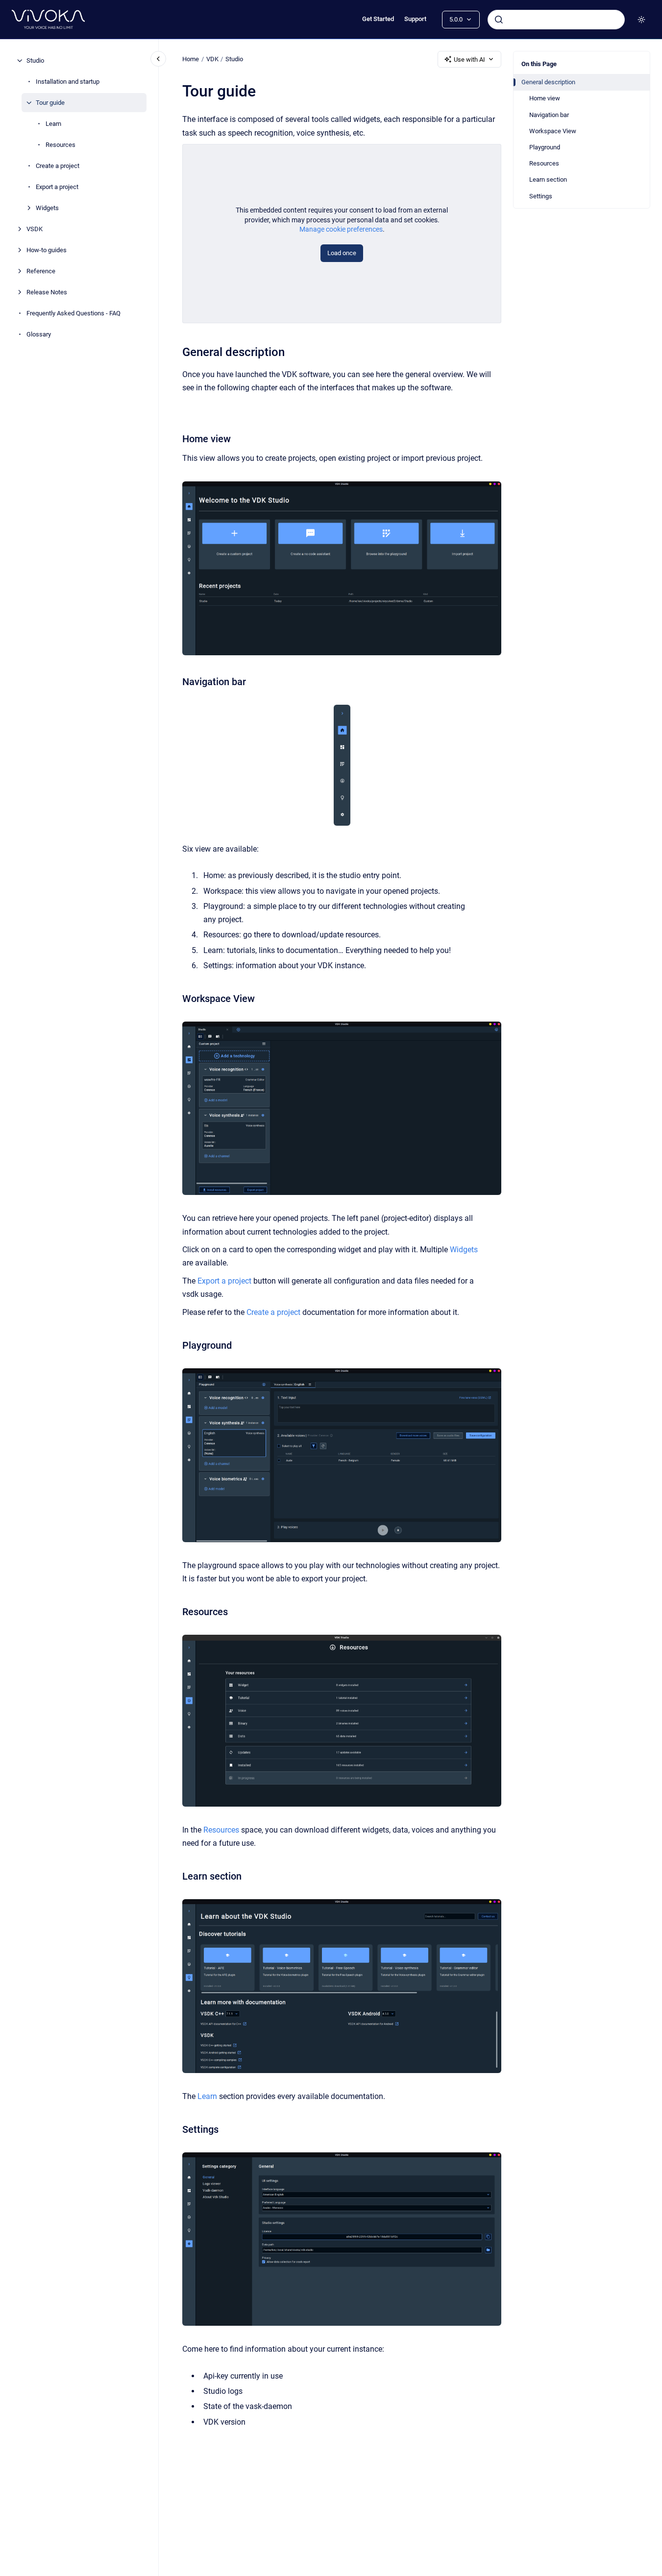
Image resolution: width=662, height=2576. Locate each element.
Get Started (378, 19)
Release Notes (47, 292)
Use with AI (469, 60)
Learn (53, 124)
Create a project (58, 166)
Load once (342, 253)
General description (548, 82)
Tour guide (50, 103)
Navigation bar (549, 115)
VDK (212, 59)
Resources (61, 145)
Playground (545, 147)
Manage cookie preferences (341, 229)
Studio (35, 60)
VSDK (35, 229)
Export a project (57, 187)
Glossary (39, 334)
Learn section (548, 179)
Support (415, 19)
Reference (41, 271)
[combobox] (556, 20)
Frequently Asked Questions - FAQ (74, 313)
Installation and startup (68, 82)
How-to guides (47, 250)
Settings (541, 196)
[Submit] (499, 20)
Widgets (47, 208)
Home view (545, 98)
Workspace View (553, 131)
